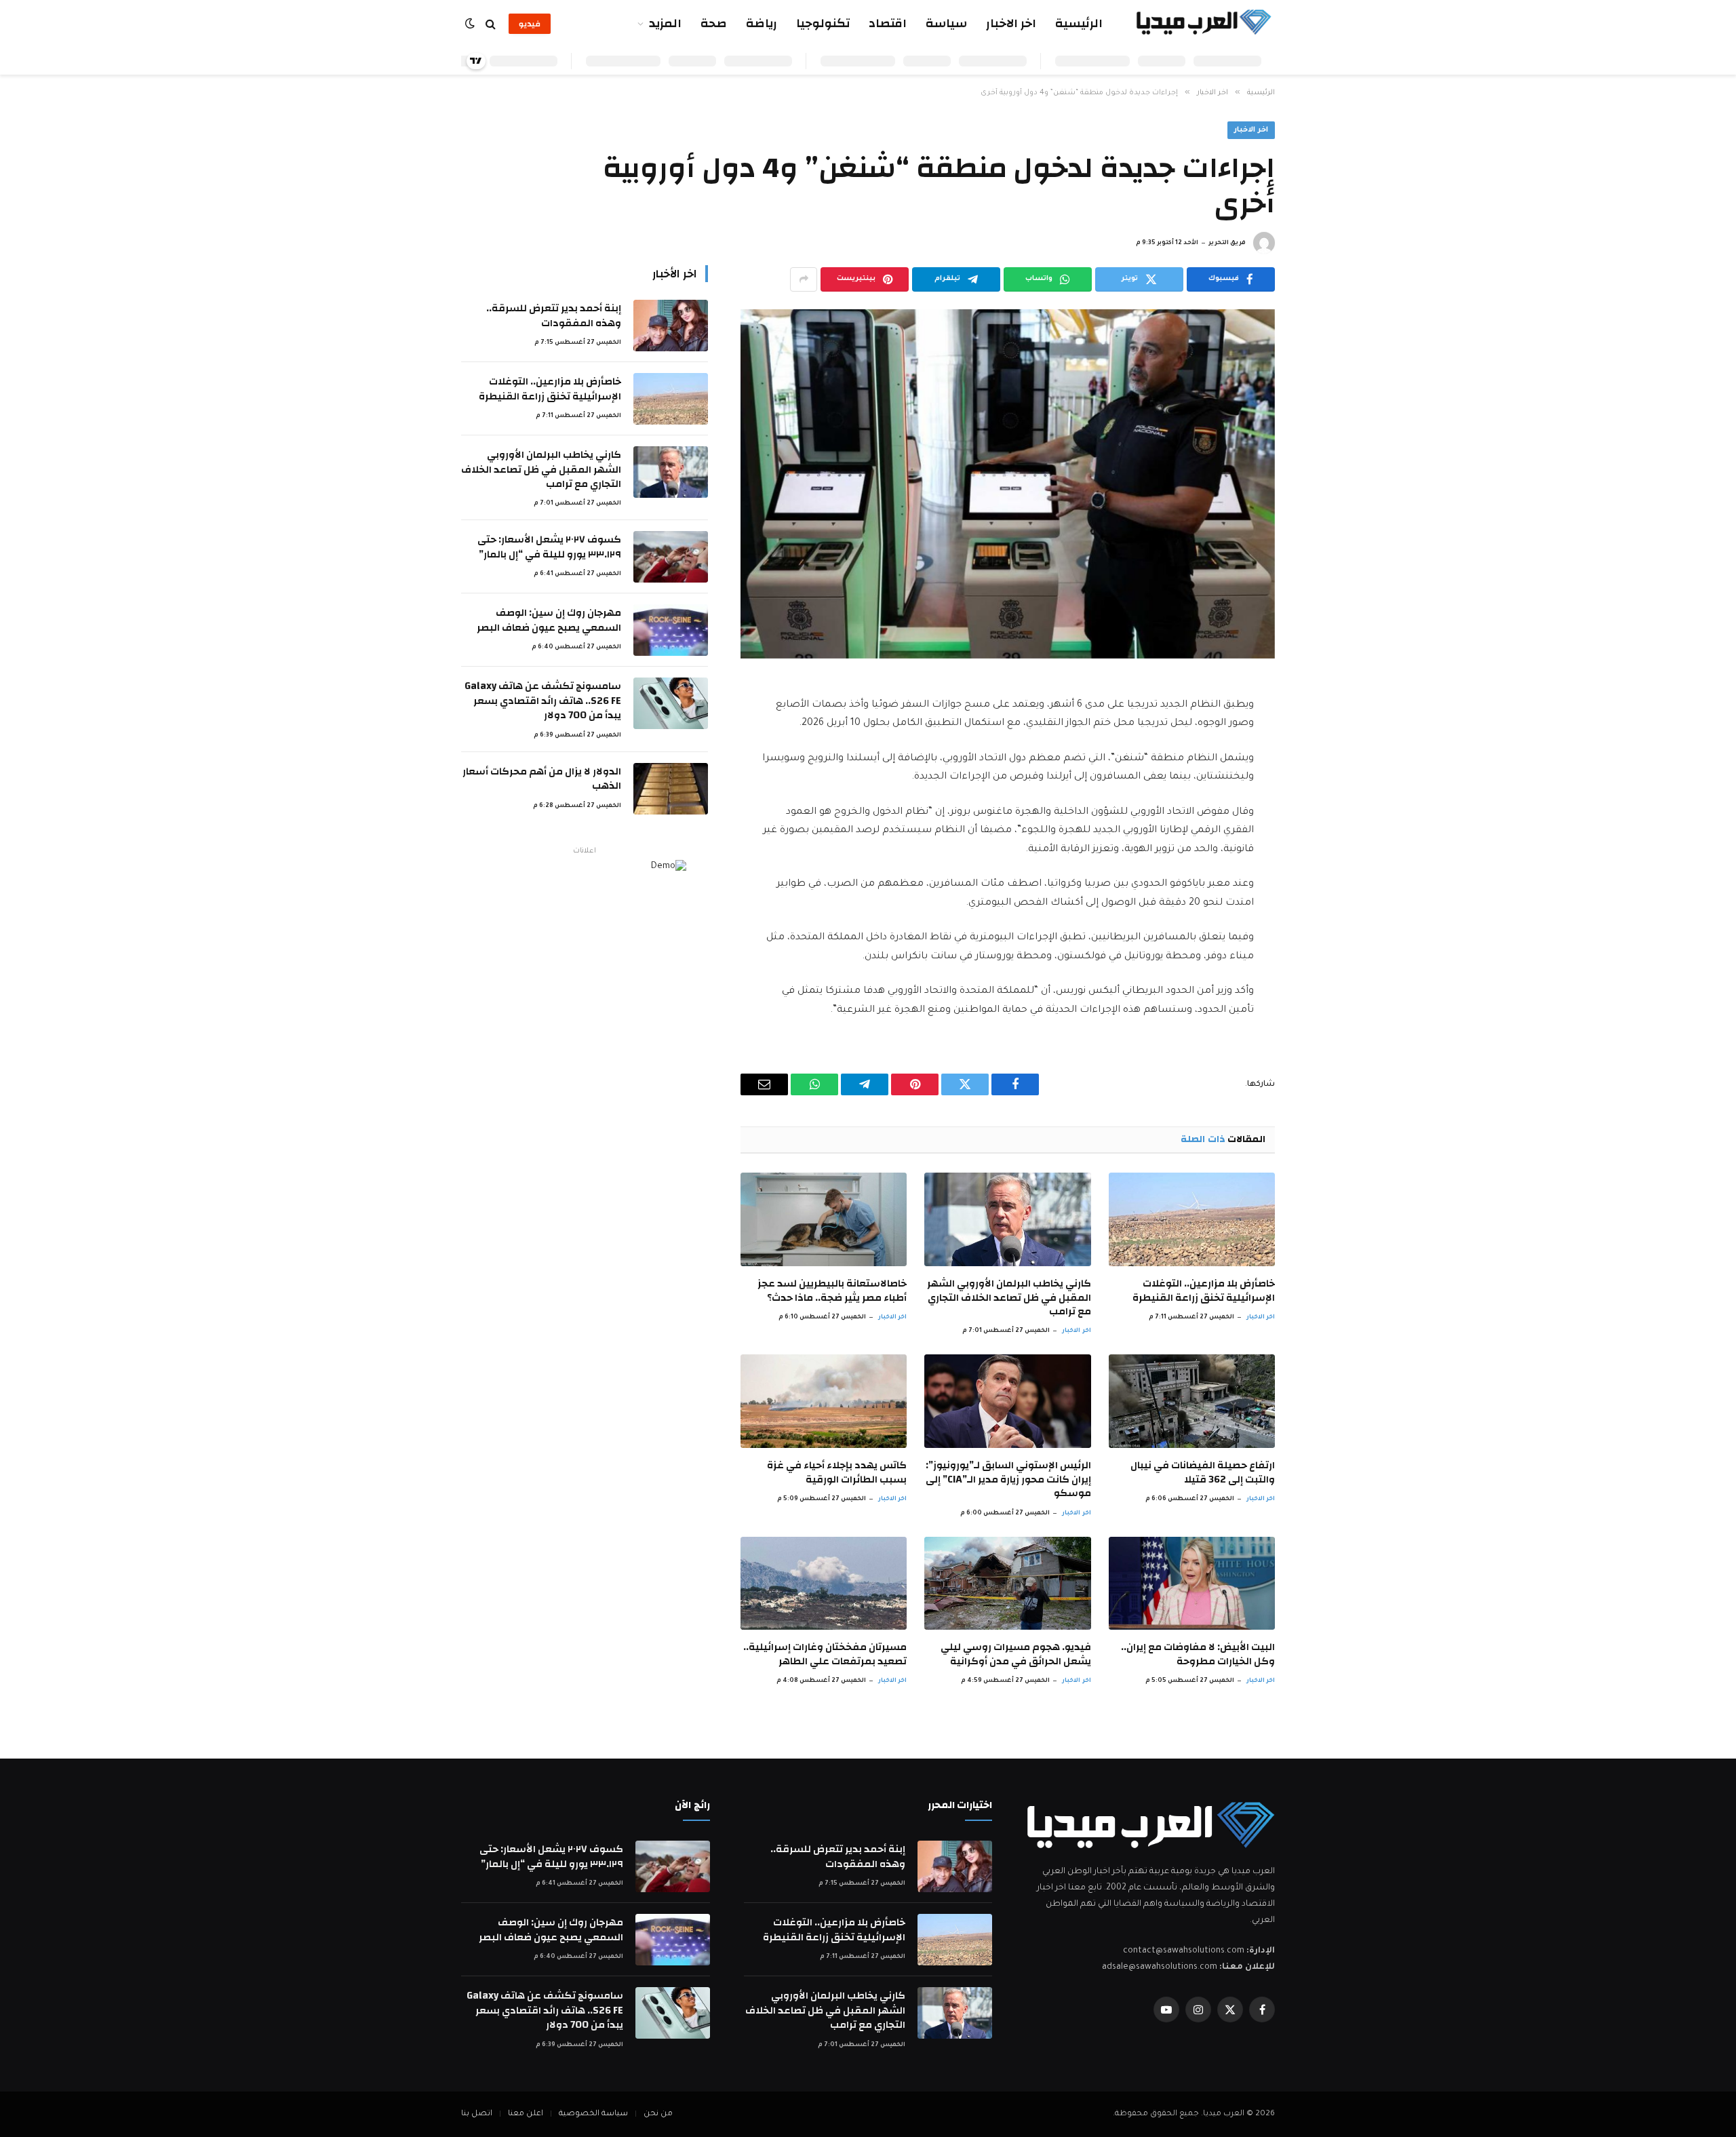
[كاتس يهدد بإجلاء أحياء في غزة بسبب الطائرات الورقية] (824, 1401)
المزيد (665, 23)
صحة (714, 23)
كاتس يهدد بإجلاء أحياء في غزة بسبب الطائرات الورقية (837, 1473)
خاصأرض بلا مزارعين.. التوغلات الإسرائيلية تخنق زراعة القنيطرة (1204, 1291)
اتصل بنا (477, 2114)
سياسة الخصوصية (593, 2114)
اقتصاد (888, 23)
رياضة (762, 23)
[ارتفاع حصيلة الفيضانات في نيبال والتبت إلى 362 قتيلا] (1192, 1401)
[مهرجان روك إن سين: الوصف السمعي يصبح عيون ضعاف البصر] (671, 630)
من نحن (658, 2114)
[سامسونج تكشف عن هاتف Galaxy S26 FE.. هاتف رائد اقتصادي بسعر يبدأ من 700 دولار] (671, 703)
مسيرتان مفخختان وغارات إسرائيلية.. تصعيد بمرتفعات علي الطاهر (825, 1654)
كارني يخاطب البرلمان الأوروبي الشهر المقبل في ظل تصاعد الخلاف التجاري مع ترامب (1009, 1298)
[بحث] (491, 24)
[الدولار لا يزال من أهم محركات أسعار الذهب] (671, 789)
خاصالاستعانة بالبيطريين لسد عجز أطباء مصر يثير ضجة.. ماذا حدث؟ (832, 1291)
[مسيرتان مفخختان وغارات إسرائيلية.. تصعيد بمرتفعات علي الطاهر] (824, 1584)
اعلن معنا (526, 2114)
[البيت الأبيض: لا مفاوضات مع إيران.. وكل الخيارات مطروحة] (1192, 1584)
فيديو (530, 24)
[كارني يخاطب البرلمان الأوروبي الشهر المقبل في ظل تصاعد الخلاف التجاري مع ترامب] (1007, 1219)
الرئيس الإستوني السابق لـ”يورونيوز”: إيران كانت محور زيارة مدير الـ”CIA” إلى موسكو (1008, 1479)
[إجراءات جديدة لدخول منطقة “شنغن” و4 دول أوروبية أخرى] (1008, 484)
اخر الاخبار (1011, 23)
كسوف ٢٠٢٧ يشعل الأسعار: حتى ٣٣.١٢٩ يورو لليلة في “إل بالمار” (549, 547)
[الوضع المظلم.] (471, 24)
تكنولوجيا (823, 23)
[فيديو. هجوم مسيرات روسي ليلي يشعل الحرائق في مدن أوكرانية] (1007, 1584)
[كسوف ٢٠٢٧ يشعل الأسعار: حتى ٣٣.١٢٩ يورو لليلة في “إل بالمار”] (671, 557)
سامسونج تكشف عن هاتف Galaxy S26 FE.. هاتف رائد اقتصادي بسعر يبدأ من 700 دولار (543, 701)
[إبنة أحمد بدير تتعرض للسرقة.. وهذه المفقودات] (671, 326)
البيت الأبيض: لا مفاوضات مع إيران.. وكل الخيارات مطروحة (1198, 1654)
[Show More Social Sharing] (804, 279)
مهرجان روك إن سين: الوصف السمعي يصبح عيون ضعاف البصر (549, 620)
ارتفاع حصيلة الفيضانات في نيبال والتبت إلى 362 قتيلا (1203, 1473)
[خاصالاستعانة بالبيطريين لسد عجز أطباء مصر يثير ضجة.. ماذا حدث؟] (824, 1219)
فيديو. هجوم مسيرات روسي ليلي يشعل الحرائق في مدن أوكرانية (1015, 1654)
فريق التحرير (1227, 243)
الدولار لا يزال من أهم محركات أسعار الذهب (542, 779)
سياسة (946, 23)
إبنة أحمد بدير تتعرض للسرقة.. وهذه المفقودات (554, 316)
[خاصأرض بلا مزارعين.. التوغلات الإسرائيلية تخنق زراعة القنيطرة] (1192, 1219)
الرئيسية (1079, 23)
